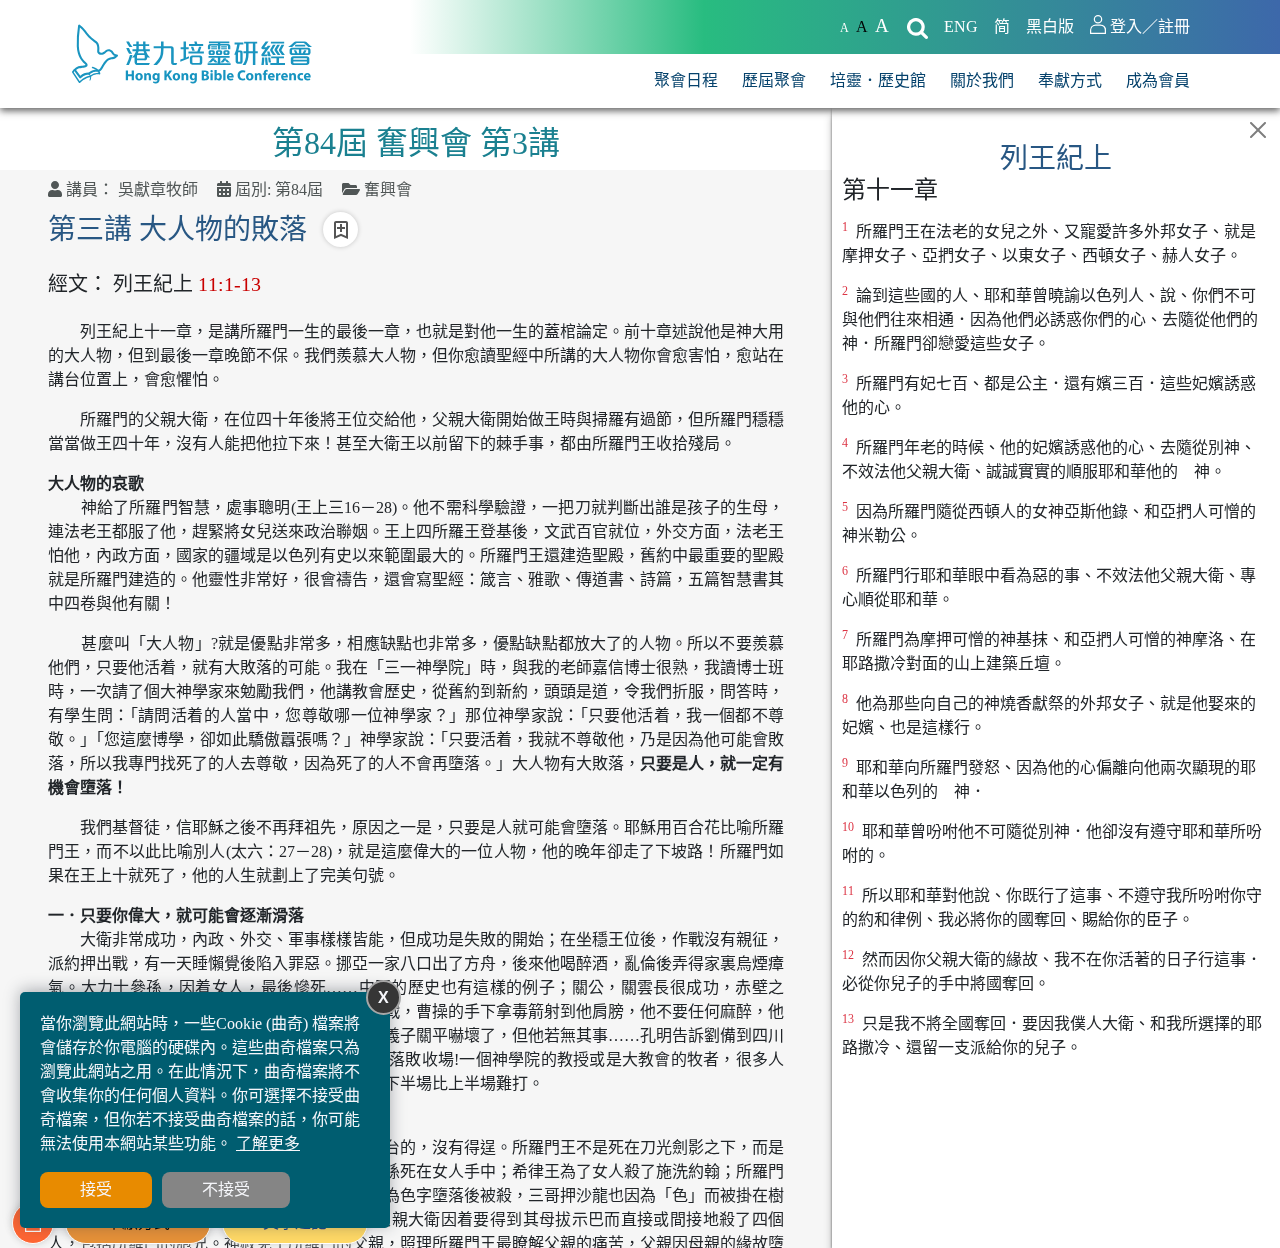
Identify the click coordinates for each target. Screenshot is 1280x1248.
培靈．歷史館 (878, 80)
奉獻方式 (1070, 80)
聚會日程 (686, 80)
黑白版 (1050, 26)
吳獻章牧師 (158, 189)
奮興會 (388, 189)
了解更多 (268, 1143)
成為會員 (1158, 80)
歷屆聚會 (774, 80)
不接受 (226, 1189)
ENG (961, 26)
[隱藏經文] (1258, 130)
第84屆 (299, 189)
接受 (96, 1189)
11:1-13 (229, 284)
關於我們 (982, 80)
